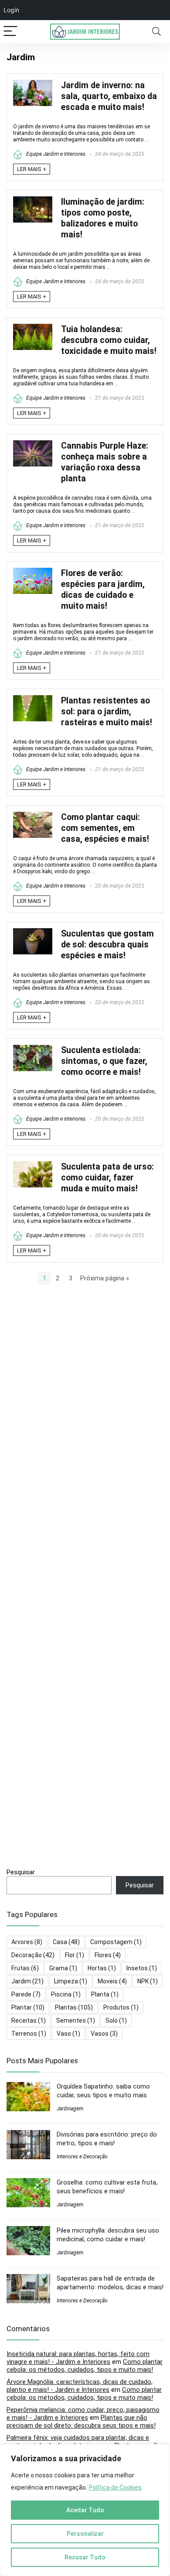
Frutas (25, 1968)
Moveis (112, 1981)
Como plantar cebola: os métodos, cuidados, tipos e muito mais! (85, 2366)
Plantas (74, 2007)
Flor (75, 1955)
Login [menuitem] (11, 10)
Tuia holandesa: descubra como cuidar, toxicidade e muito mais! (109, 340)
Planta (105, 1994)
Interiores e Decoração (82, 2157)
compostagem (116, 1942)
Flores (108, 1955)
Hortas (102, 1968)
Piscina (66, 1994)
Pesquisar (21, 1872)
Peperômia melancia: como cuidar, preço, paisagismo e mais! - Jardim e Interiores (83, 2414)
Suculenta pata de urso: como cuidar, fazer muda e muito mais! (107, 1178)
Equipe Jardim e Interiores (55, 154)
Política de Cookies (115, 2487)
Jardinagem (70, 2109)
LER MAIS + (32, 169)
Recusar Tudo (85, 2557)
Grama (63, 1968)
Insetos (142, 1968)
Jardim (27, 1981)
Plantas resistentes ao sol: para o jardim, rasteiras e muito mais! (107, 712)
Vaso (68, 2034)
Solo (116, 2020)
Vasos (104, 2034)
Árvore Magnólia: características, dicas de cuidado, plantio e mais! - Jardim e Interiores (80, 2386)
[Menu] (10, 32)
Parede (26, 1994)
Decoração (33, 1955)
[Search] (156, 32)
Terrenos (29, 2034)
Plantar (28, 2007)
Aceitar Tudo (85, 2510)
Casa (66, 1942)
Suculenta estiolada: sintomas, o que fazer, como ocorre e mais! (104, 1061)
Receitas (29, 2020)
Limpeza (71, 1981)
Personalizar (85, 2534)
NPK (148, 1981)
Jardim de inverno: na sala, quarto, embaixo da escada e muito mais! (109, 96)
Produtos (121, 2007)
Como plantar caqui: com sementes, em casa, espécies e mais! (105, 828)
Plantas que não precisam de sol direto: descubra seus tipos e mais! (81, 2422)
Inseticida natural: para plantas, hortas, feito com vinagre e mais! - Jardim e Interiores (78, 2358)
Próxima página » (105, 1278)
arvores (27, 1942)
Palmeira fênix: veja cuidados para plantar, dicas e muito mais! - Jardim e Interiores (78, 2442)
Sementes (76, 2020)
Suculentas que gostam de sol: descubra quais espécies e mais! (107, 945)
